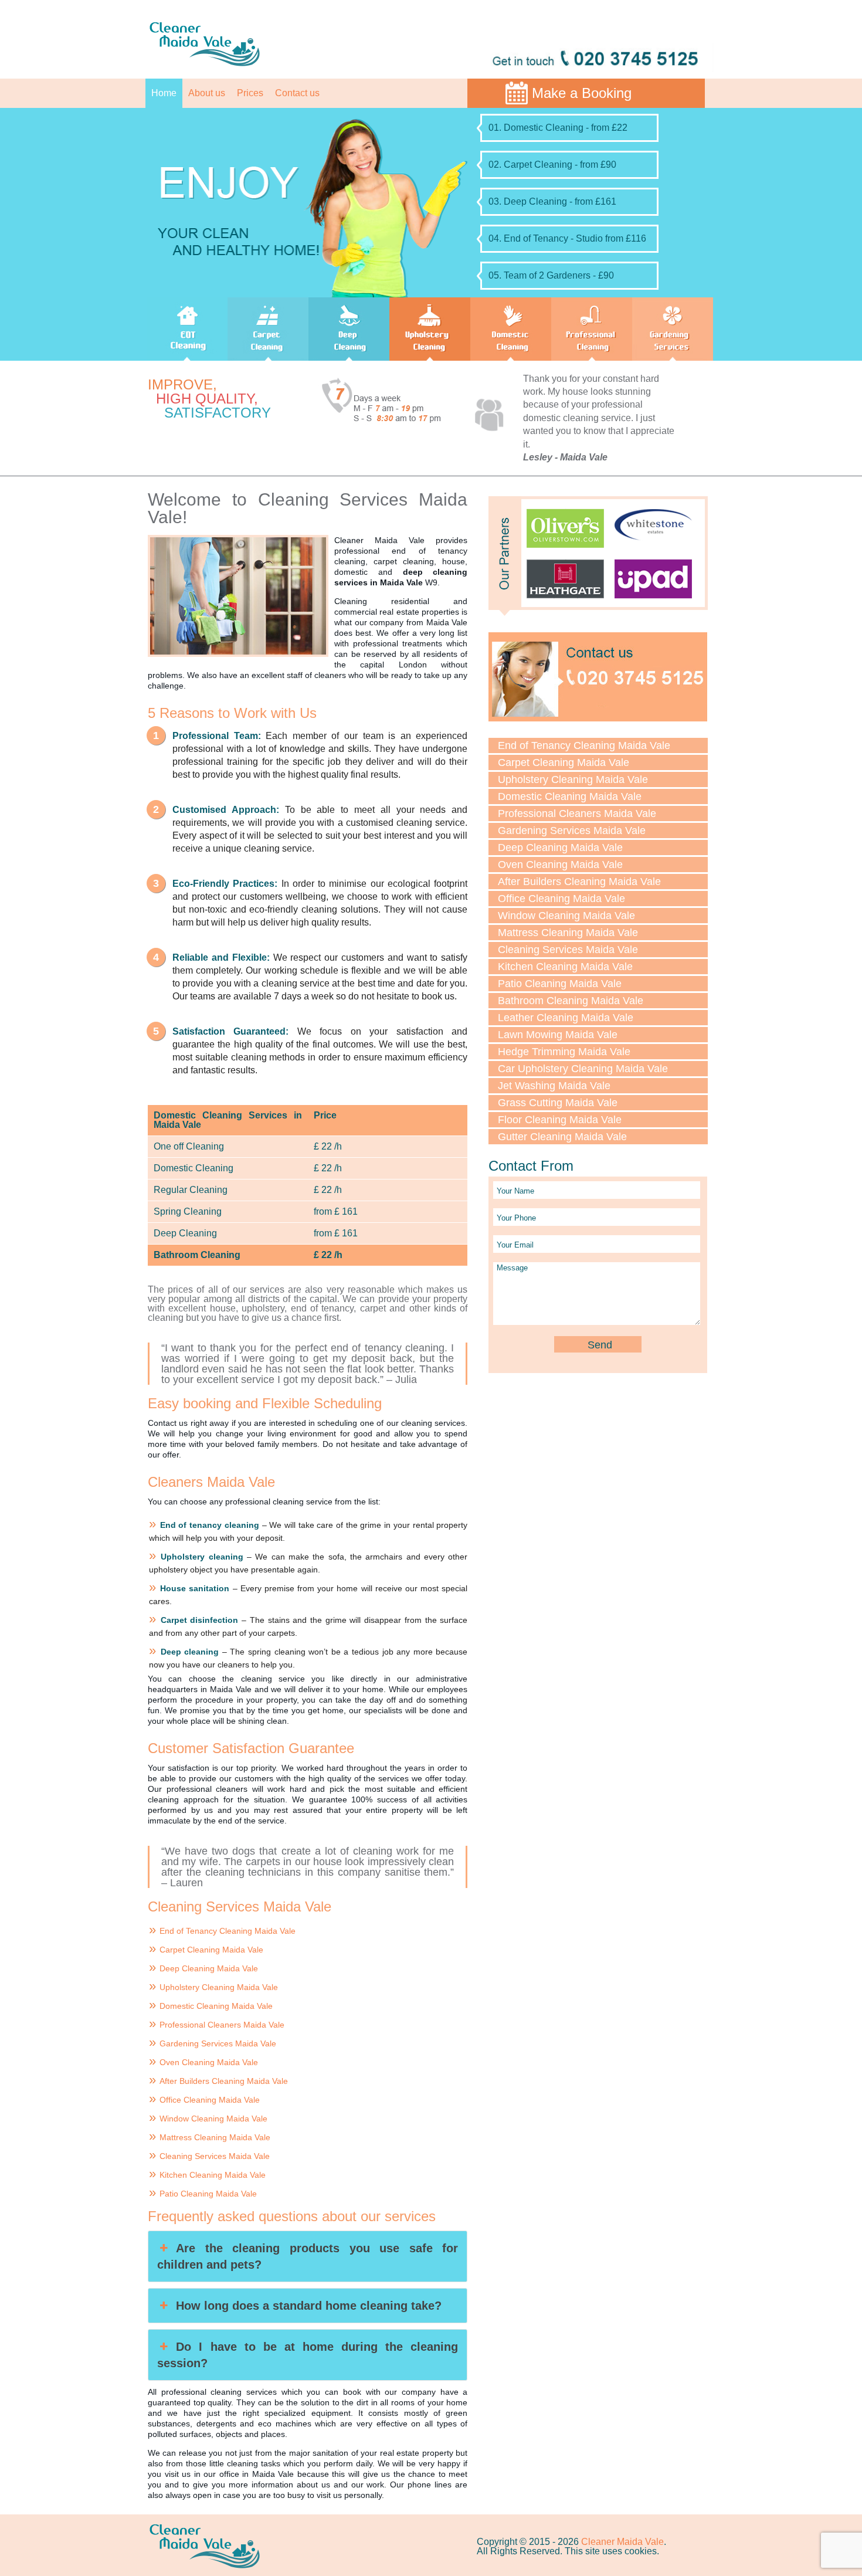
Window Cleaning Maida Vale (213, 2119)
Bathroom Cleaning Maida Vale (571, 1001)
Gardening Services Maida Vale (218, 2043)
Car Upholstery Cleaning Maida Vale (583, 1069)
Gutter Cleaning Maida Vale (562, 1137)
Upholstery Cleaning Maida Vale (219, 1987)
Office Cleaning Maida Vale (210, 2100)
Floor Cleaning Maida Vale (560, 1120)
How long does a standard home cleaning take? (309, 2306)
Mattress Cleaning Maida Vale (215, 2137)
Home (164, 93)
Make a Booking (582, 93)
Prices (250, 93)
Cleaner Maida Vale (622, 2542)
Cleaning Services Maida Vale (215, 2156)
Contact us (297, 93)
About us (207, 93)
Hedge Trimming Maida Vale (564, 1052)
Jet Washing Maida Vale (554, 1086)
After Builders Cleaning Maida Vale (224, 2081)
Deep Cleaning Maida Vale (209, 1968)
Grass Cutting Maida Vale (558, 1103)
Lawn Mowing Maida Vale (558, 1035)
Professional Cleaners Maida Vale (222, 2025)
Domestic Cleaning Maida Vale (216, 2006)
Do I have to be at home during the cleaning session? (308, 2355)
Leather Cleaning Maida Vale (566, 1018)
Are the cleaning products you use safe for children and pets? (308, 2256)
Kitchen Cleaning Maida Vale (213, 2175)
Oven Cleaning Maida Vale (209, 2062)
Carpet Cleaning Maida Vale (211, 1950)
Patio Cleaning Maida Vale (208, 2194)
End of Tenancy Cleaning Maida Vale (228, 1931)
